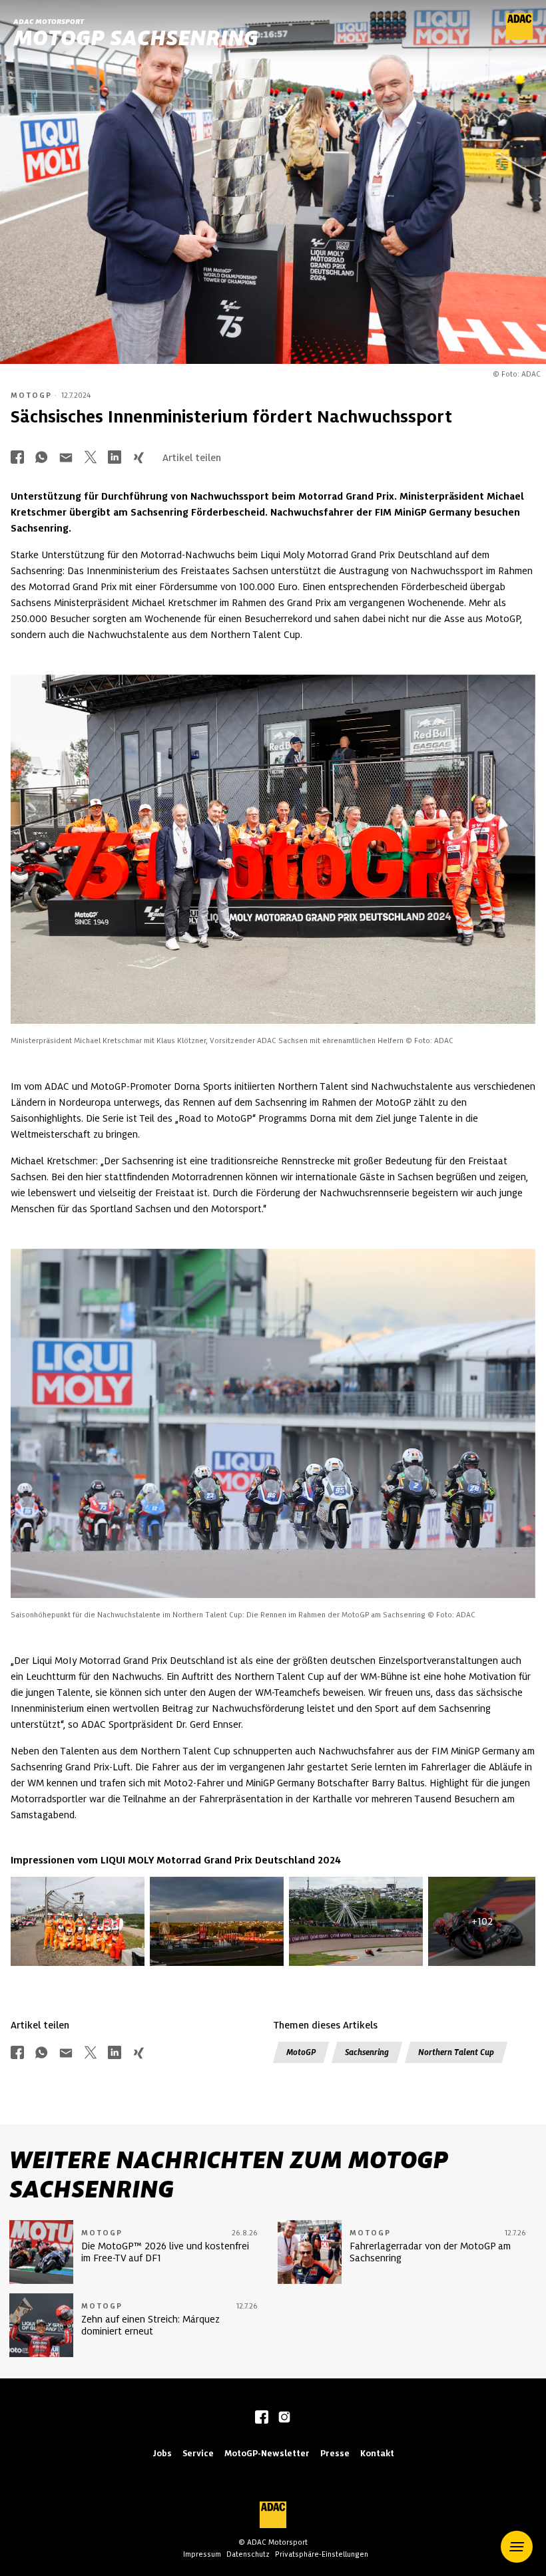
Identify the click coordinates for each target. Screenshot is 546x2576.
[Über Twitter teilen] (91, 459)
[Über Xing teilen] (138, 459)
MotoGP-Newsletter (267, 2453)
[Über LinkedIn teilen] (115, 459)
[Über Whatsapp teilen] (41, 459)
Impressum (202, 2554)
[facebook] (262, 2418)
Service (198, 2453)
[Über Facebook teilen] (17, 459)
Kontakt (377, 2453)
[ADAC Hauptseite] (519, 37)
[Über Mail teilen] (66, 459)
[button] (517, 2547)
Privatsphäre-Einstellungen (322, 2554)
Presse (335, 2453)
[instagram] (284, 2418)
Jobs (162, 2453)
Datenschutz (248, 2554)
